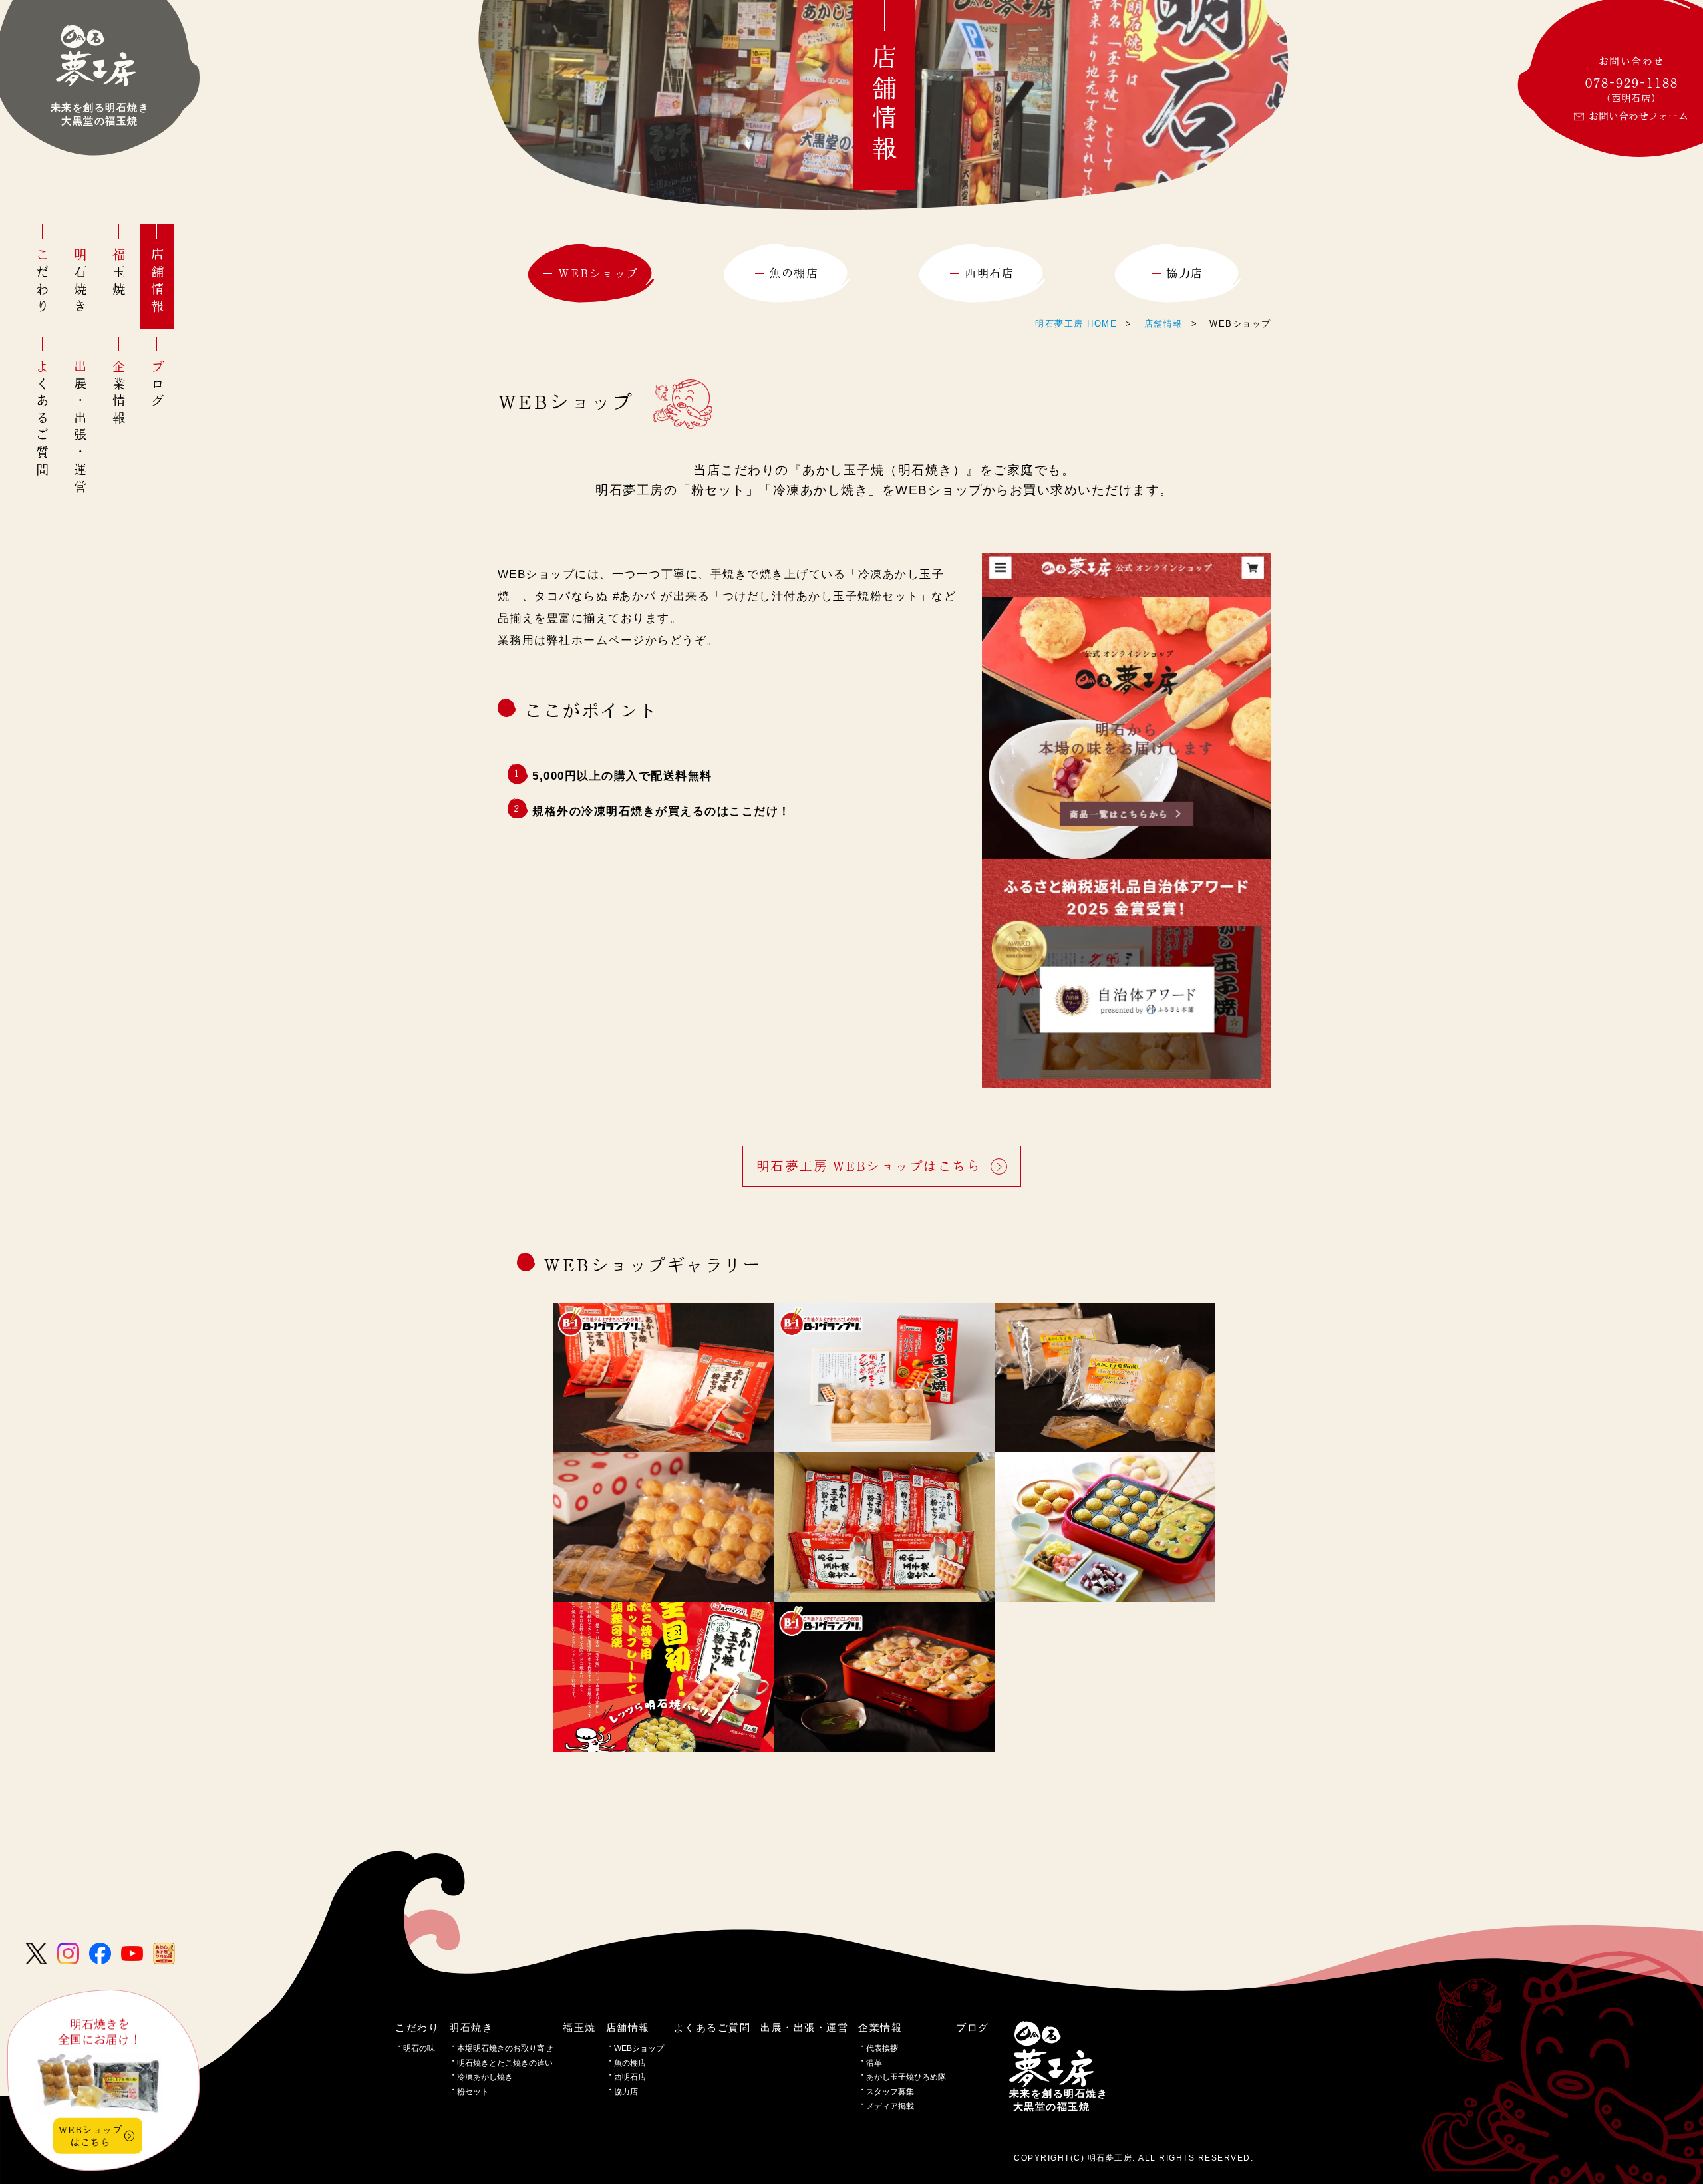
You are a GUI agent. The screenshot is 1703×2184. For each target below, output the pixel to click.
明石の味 (419, 2048)
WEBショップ (639, 2048)
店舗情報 (157, 282)
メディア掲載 (890, 2106)
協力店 (626, 2092)
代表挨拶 (882, 2048)
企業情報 (119, 393)
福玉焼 (119, 273)
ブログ (157, 385)
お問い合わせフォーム (1638, 116)
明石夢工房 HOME (1076, 324)
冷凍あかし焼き (485, 2077)
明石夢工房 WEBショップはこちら (869, 1166)
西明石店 (630, 2077)
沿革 (874, 2063)
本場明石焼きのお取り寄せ (505, 2048)
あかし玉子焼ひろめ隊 (906, 2077)
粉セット (473, 2092)
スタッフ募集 (890, 2092)
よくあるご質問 (42, 419)
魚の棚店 (630, 2063)
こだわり (42, 282)
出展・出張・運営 (81, 428)
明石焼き (81, 282)
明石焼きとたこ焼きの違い (505, 2063)
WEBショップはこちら (90, 2136)
